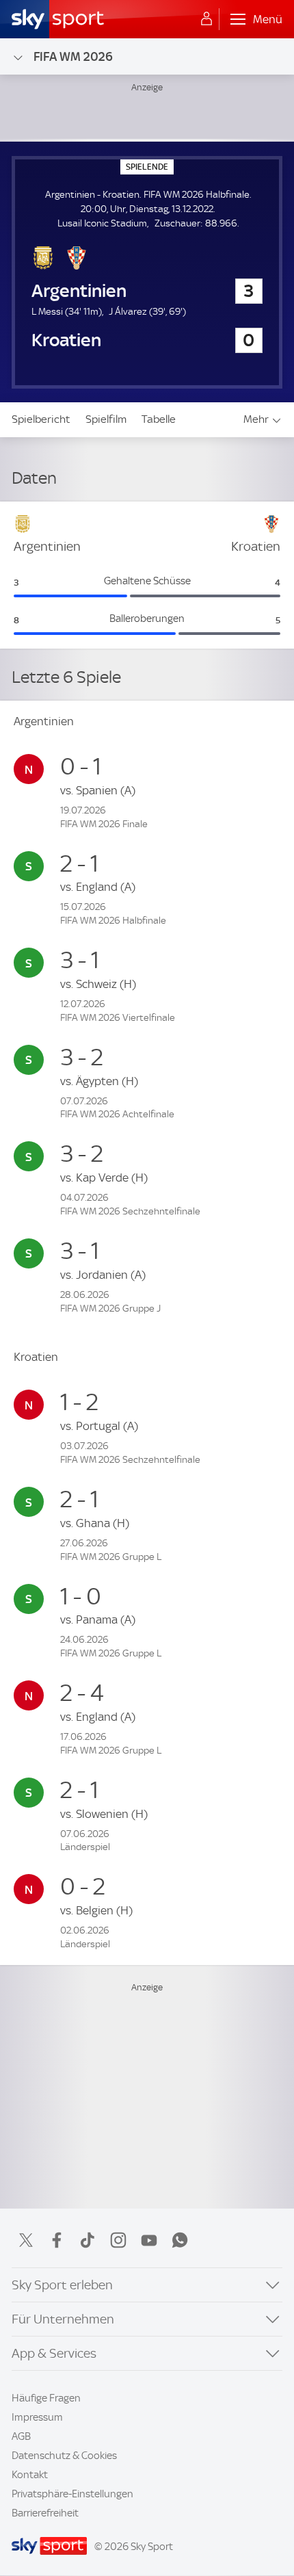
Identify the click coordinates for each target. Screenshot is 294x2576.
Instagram (118, 2240)
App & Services (54, 2353)
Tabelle (159, 419)
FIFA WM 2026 (73, 56)
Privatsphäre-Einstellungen (72, 2494)
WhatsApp (180, 2240)
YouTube (149, 2240)
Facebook (57, 2240)
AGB (21, 2436)
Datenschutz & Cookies (64, 2456)
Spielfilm (106, 419)
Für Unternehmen (63, 2319)
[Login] (206, 19)
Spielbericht (41, 419)
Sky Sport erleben (62, 2285)
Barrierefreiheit (45, 2513)
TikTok (88, 2240)
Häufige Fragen (46, 2398)
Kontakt (30, 2475)
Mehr (256, 419)
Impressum (37, 2417)
